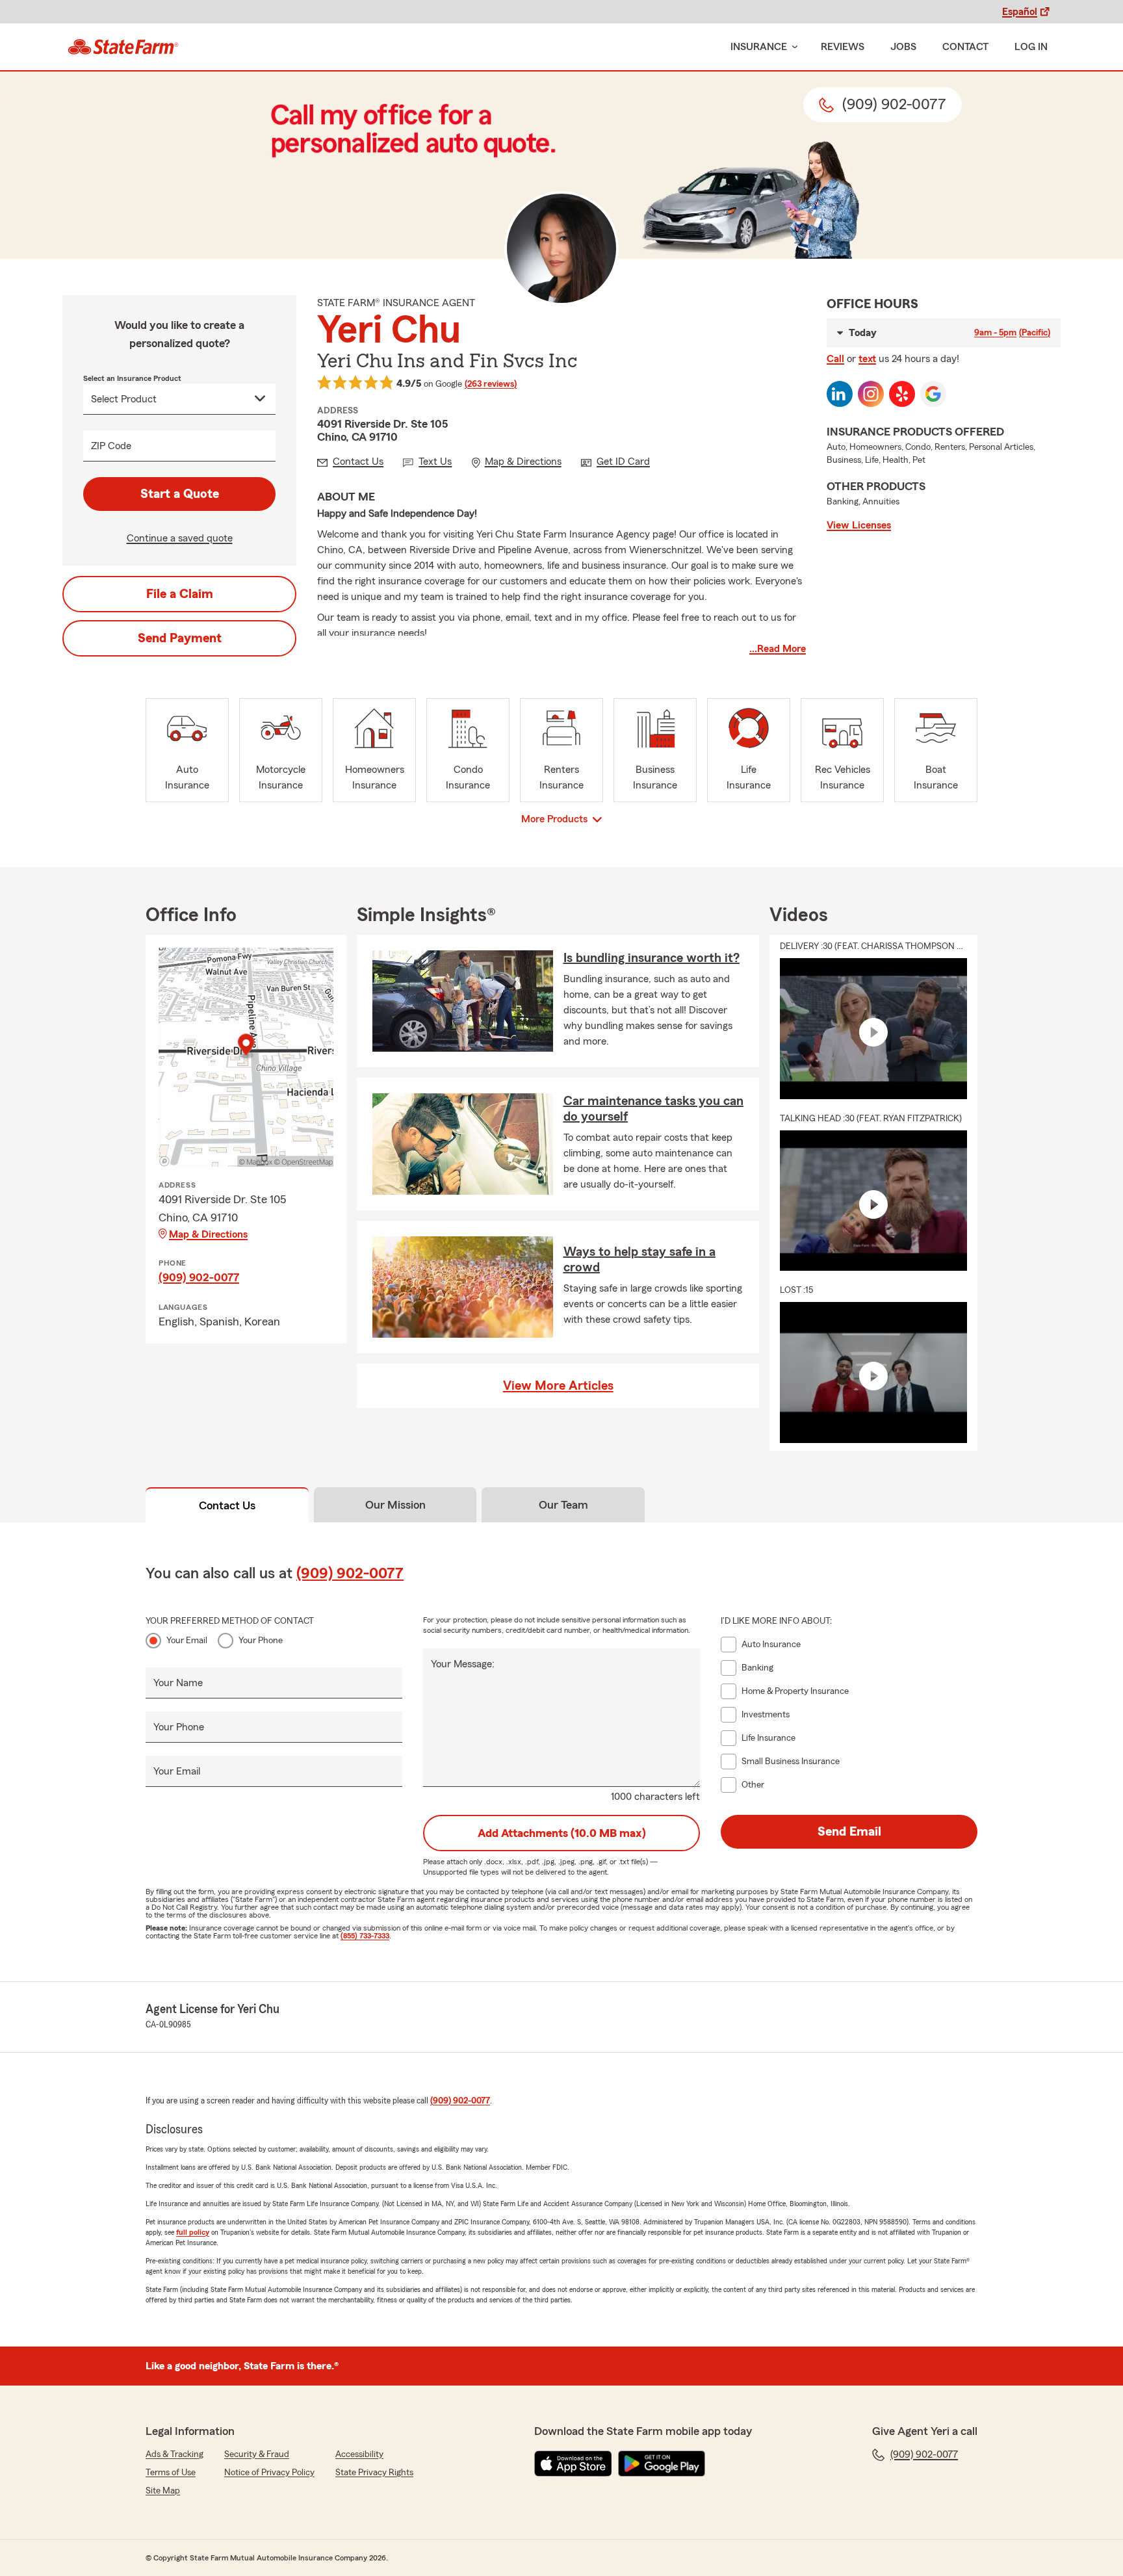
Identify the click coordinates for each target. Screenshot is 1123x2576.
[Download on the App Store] (573, 2464)
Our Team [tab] (563, 1505)
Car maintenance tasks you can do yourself (653, 1109)
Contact (965, 47)
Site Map (163, 2491)
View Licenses (859, 525)
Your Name (178, 1683)
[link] (123, 47)
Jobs (903, 47)
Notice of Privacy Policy (269, 2473)
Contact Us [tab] (227, 1505)
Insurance (759, 47)
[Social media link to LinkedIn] (840, 394)
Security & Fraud (257, 2454)
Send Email (849, 1832)
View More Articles (558, 1386)
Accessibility (359, 2454)
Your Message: (463, 1664)
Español (1020, 12)
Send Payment (180, 638)
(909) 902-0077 (199, 1277)
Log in (1031, 47)
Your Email (187, 1641)
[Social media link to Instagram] (871, 394)
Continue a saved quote (180, 538)
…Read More (778, 649)
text (867, 359)
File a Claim (180, 594)
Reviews (843, 47)
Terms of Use (171, 2473)
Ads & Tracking (174, 2454)
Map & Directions (208, 1234)
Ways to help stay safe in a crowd (639, 1260)
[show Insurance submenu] (792, 47)
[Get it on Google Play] (662, 2464)
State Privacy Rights (374, 2473)
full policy (193, 2232)
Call (835, 359)
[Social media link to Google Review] (933, 394)
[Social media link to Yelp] (902, 394)
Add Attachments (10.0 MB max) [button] (562, 1833)
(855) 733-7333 (365, 1936)
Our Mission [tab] (395, 1505)
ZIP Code (111, 446)
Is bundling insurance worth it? (652, 958)
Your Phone (261, 1641)
